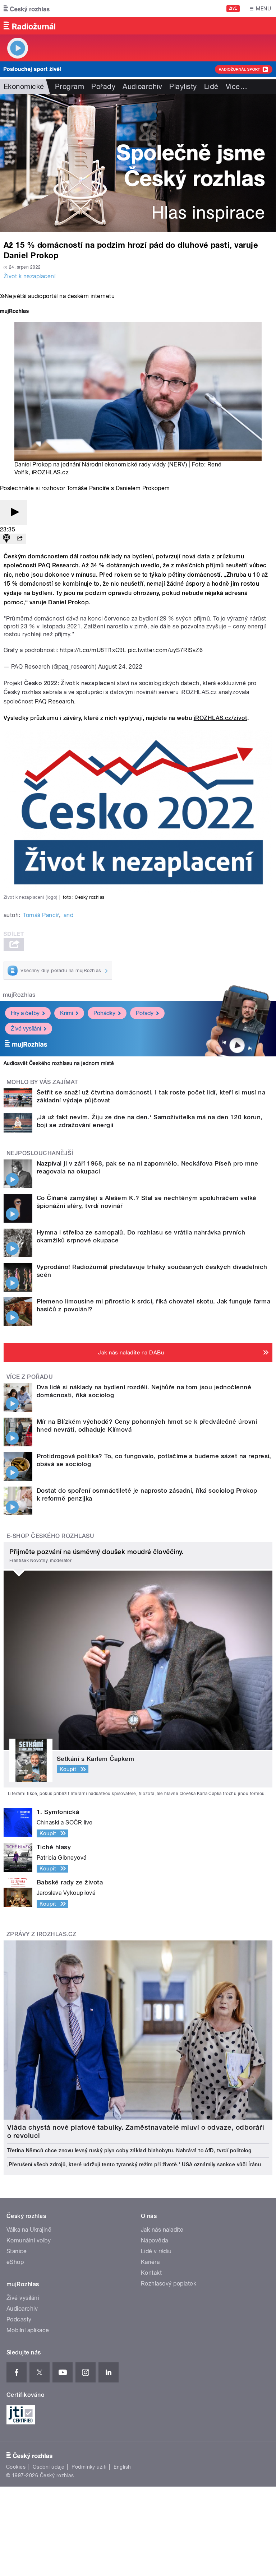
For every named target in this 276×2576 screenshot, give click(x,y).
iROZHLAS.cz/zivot (220, 718)
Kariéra (150, 2262)
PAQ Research (54, 701)
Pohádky (104, 1013)
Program (70, 87)
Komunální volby (29, 2240)
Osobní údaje (49, 2467)
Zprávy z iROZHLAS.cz (42, 1934)
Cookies (16, 2467)
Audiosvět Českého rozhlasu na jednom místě (59, 1063)
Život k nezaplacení (29, 276)
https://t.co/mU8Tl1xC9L (93, 650)
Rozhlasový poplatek (169, 2284)
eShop (15, 2262)
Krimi (66, 1013)
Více (236, 87)
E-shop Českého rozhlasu (50, 1536)
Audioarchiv (142, 87)
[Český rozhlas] (27, 9)
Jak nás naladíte (162, 2230)
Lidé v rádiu (156, 2251)
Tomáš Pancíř (41, 915)
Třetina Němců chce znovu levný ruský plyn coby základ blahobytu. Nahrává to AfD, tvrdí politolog (129, 2150)
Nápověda (155, 2240)
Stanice (17, 2251)
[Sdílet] (19, 539)
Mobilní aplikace (28, 2330)
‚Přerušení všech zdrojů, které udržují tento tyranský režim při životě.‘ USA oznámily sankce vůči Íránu (134, 2165)
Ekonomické (24, 87)
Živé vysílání (26, 1029)
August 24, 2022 (120, 667)
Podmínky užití (89, 2467)
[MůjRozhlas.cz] (14, 312)
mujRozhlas (19, 995)
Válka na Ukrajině (29, 2230)
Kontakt (151, 2273)
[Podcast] (6, 539)
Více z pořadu (30, 1377)
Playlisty (183, 87)
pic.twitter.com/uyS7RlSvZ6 (165, 650)
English (122, 2467)
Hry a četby (25, 1013)
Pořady (103, 87)
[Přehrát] (14, 513)
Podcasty (19, 2319)
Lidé (211, 87)
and (68, 915)
